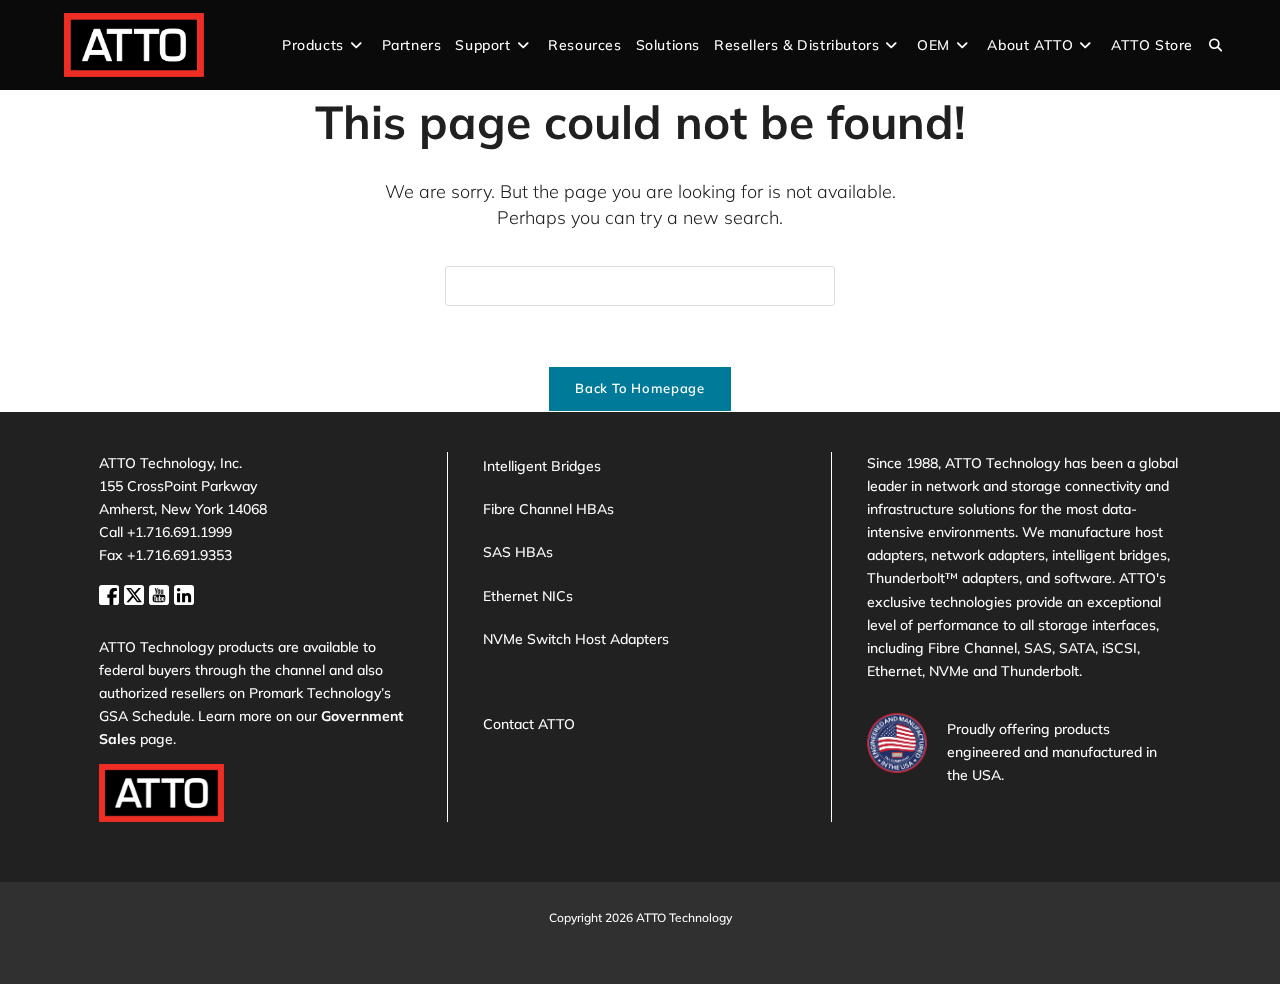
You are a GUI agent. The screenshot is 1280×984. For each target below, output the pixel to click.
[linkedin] (184, 592)
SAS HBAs (518, 552)
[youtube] (161, 592)
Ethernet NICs (528, 596)
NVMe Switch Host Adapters (576, 639)
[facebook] (111, 592)
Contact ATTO (529, 724)
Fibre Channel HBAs (548, 509)
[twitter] (136, 592)
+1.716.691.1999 (179, 532)
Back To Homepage (639, 388)
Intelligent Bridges (542, 466)
